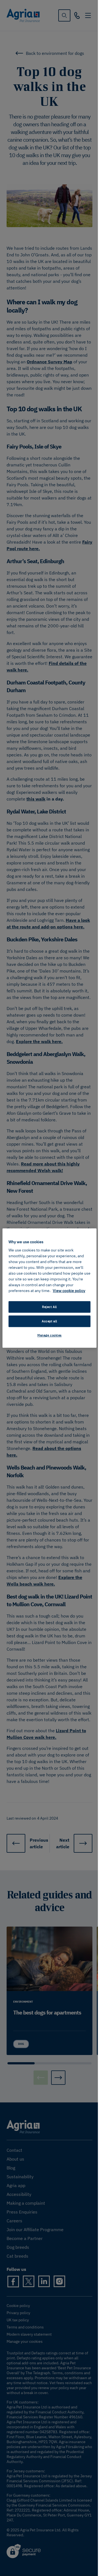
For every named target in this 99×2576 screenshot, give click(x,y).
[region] (50, 1288)
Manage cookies (50, 1335)
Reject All (50, 1307)
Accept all (50, 1321)
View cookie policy (69, 1291)
